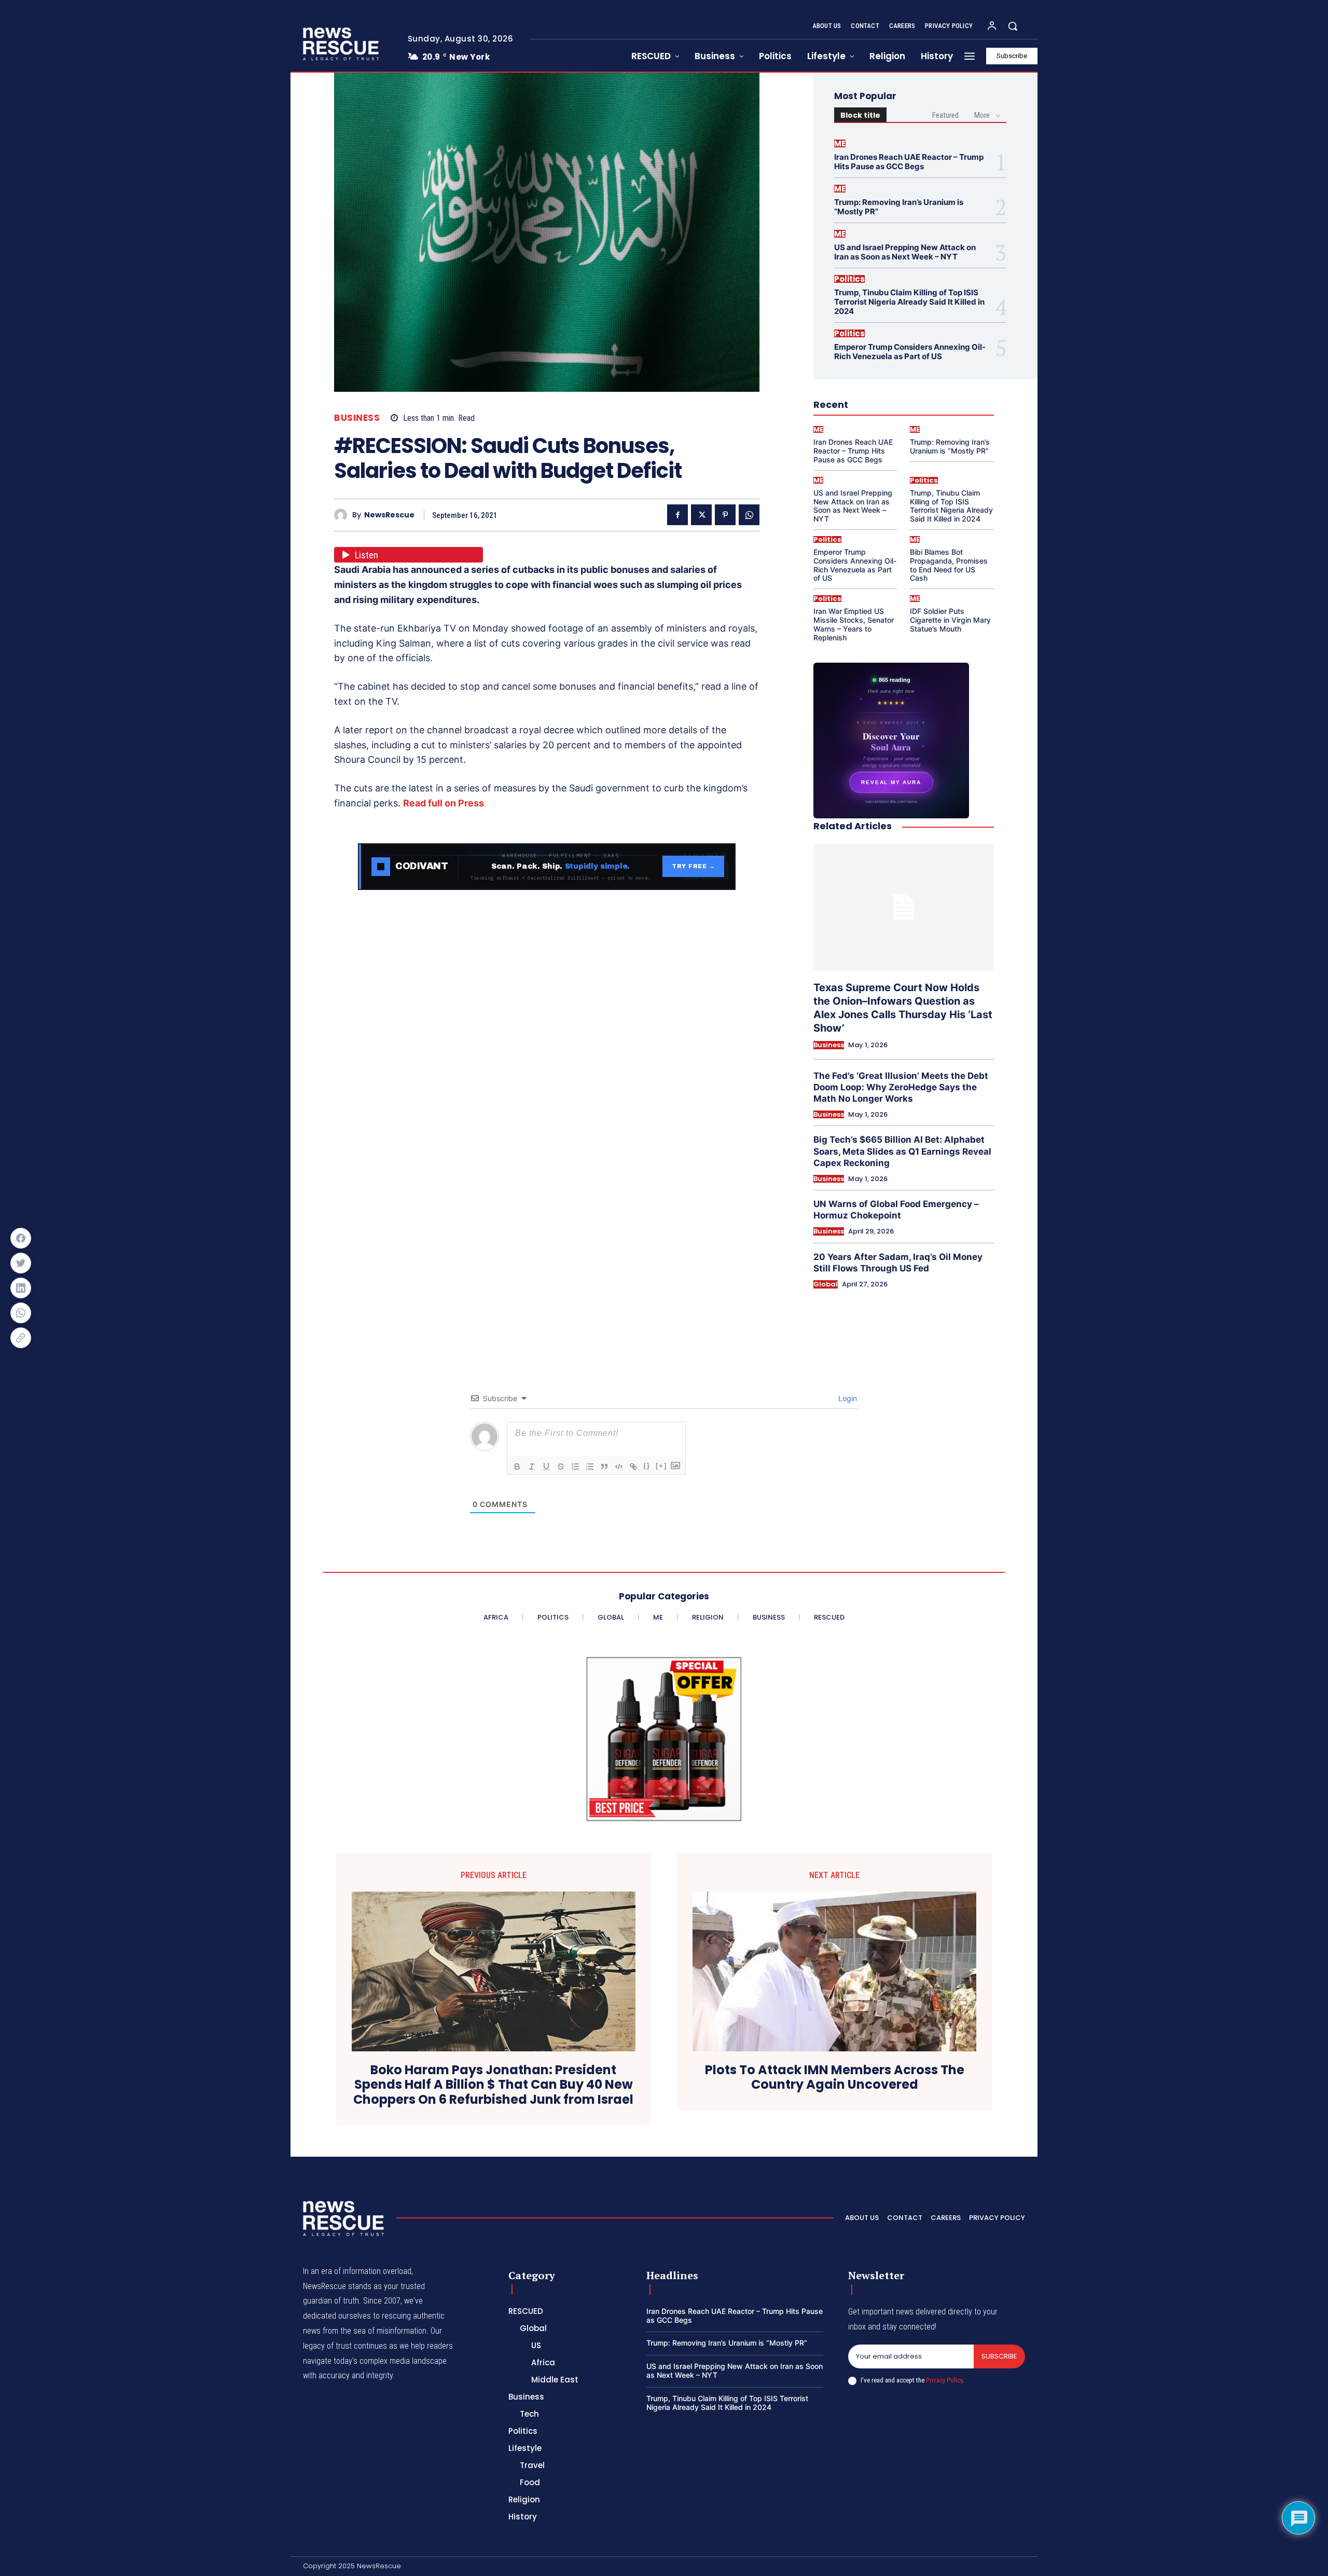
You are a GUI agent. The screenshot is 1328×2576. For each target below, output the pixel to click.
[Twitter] (701, 515)
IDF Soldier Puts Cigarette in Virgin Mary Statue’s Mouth (950, 620)
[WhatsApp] (749, 515)
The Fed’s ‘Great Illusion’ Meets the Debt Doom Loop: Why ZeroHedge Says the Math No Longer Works (901, 1087)
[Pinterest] (725, 515)
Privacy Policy (944, 2380)
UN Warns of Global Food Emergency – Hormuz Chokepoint (896, 1210)
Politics (849, 279)
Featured (945, 115)
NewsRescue (389, 515)
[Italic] (532, 1467)
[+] (661, 1466)
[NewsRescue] (342, 44)
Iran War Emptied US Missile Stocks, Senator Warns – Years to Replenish (854, 624)
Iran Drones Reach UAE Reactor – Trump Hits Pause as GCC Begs (909, 162)
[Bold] (517, 1467)
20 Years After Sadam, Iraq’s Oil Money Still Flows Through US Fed (898, 1263)
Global (826, 1284)
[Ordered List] (575, 1467)
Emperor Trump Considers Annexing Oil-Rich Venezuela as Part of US (910, 352)
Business (357, 418)
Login (847, 1398)
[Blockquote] (604, 1467)
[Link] (633, 1467)
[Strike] (561, 1467)
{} (647, 1466)
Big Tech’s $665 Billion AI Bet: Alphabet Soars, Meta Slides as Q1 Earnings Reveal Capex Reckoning (902, 1151)
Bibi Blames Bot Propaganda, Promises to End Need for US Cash (949, 565)
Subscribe (999, 2356)
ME (840, 143)
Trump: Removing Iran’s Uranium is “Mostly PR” (899, 207)
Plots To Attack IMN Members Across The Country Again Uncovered (835, 2078)
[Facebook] (677, 515)
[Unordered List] (590, 1467)
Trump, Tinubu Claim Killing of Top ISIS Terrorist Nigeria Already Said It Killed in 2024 (909, 302)
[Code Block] (619, 1467)
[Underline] (546, 1467)
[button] (1013, 26)
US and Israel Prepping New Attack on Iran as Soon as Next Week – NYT (905, 252)
